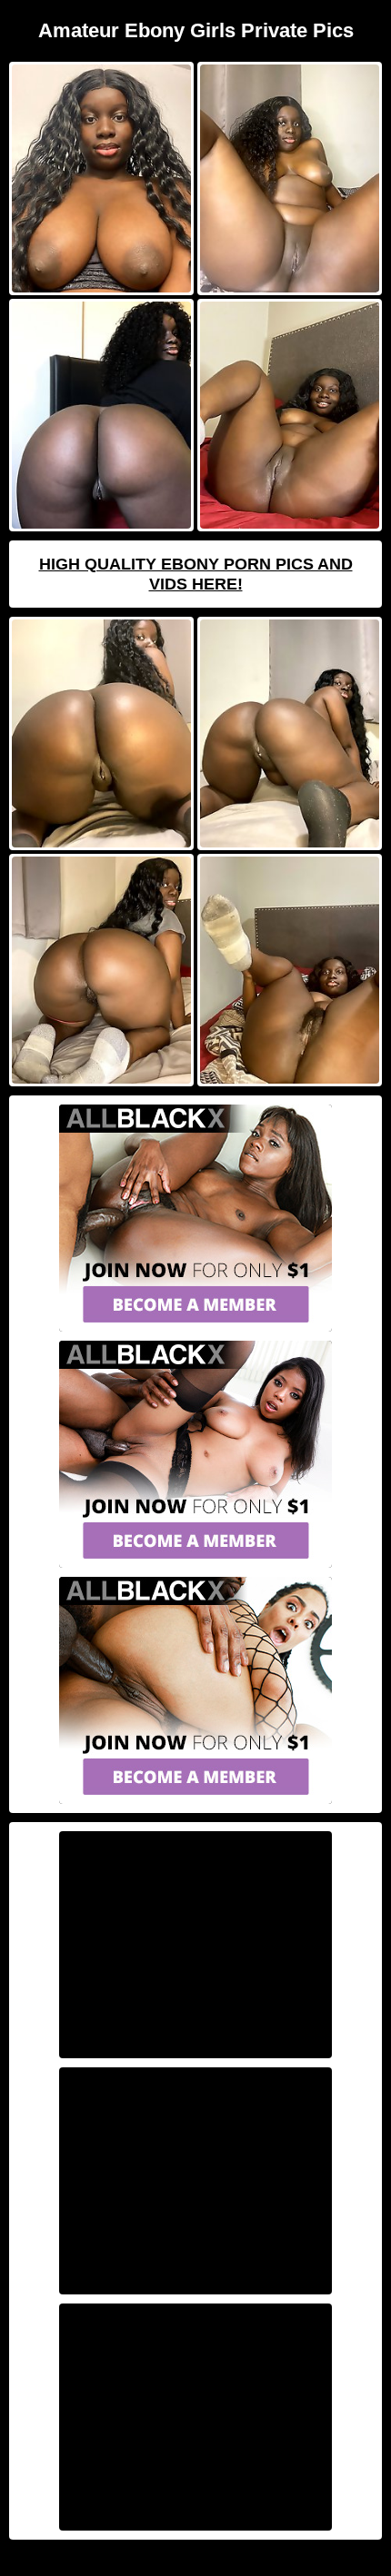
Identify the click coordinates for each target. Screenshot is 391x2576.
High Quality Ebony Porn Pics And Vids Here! (196, 574)
